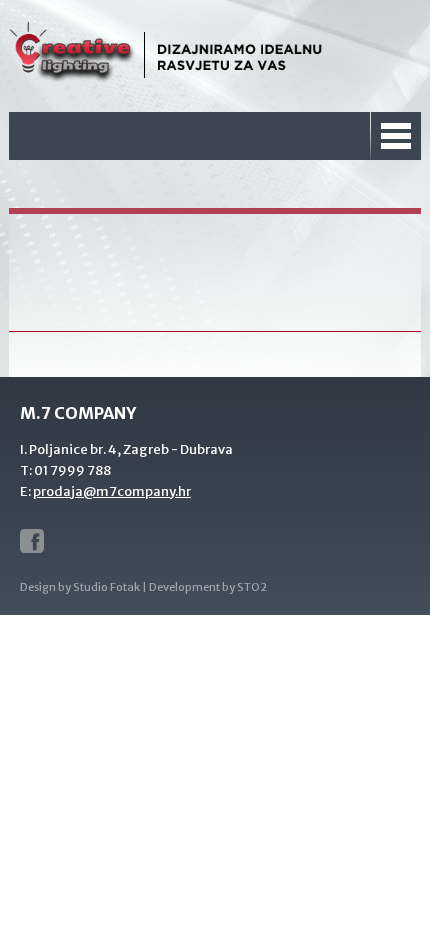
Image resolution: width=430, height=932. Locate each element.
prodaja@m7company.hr (112, 491)
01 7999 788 (72, 470)
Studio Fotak (106, 587)
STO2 (252, 587)
